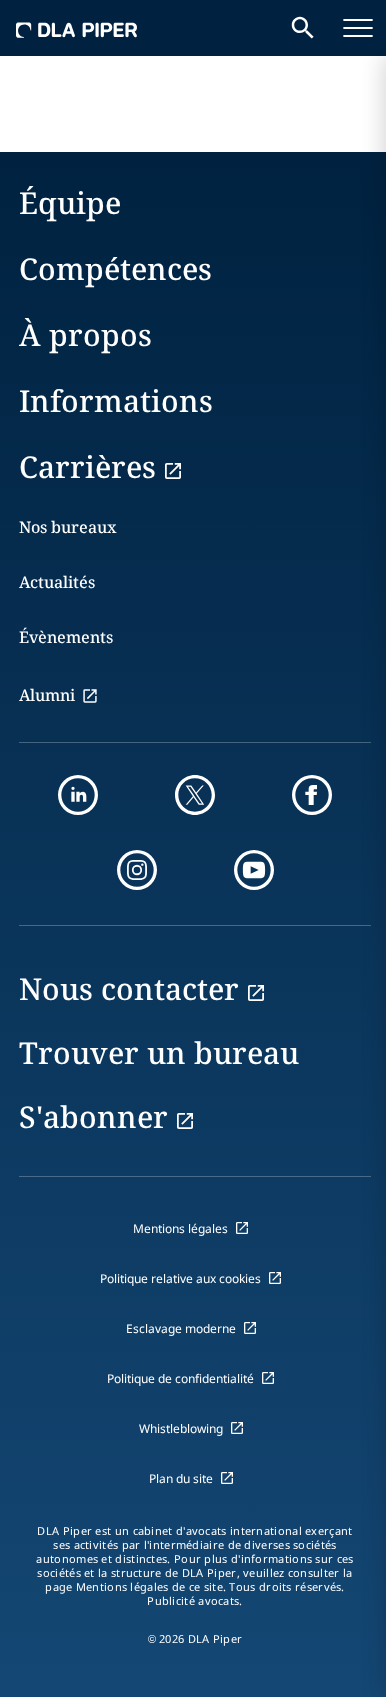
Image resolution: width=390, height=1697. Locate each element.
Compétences (115, 268)
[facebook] (312, 795)
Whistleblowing (181, 1428)
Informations (116, 400)
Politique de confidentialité (180, 1378)
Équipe (70, 202)
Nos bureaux (68, 527)
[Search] (303, 28)
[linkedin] (78, 795)
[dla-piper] (77, 28)
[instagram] (137, 870)
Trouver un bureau (159, 1052)
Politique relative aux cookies (180, 1278)
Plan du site (181, 1478)
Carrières (87, 466)
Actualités (57, 582)
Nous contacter (129, 988)
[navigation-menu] (358, 28)
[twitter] (195, 795)
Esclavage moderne (181, 1328)
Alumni (47, 695)
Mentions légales (180, 1228)
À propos (85, 334)
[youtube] (254, 870)
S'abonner (93, 1116)
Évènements (66, 637)
